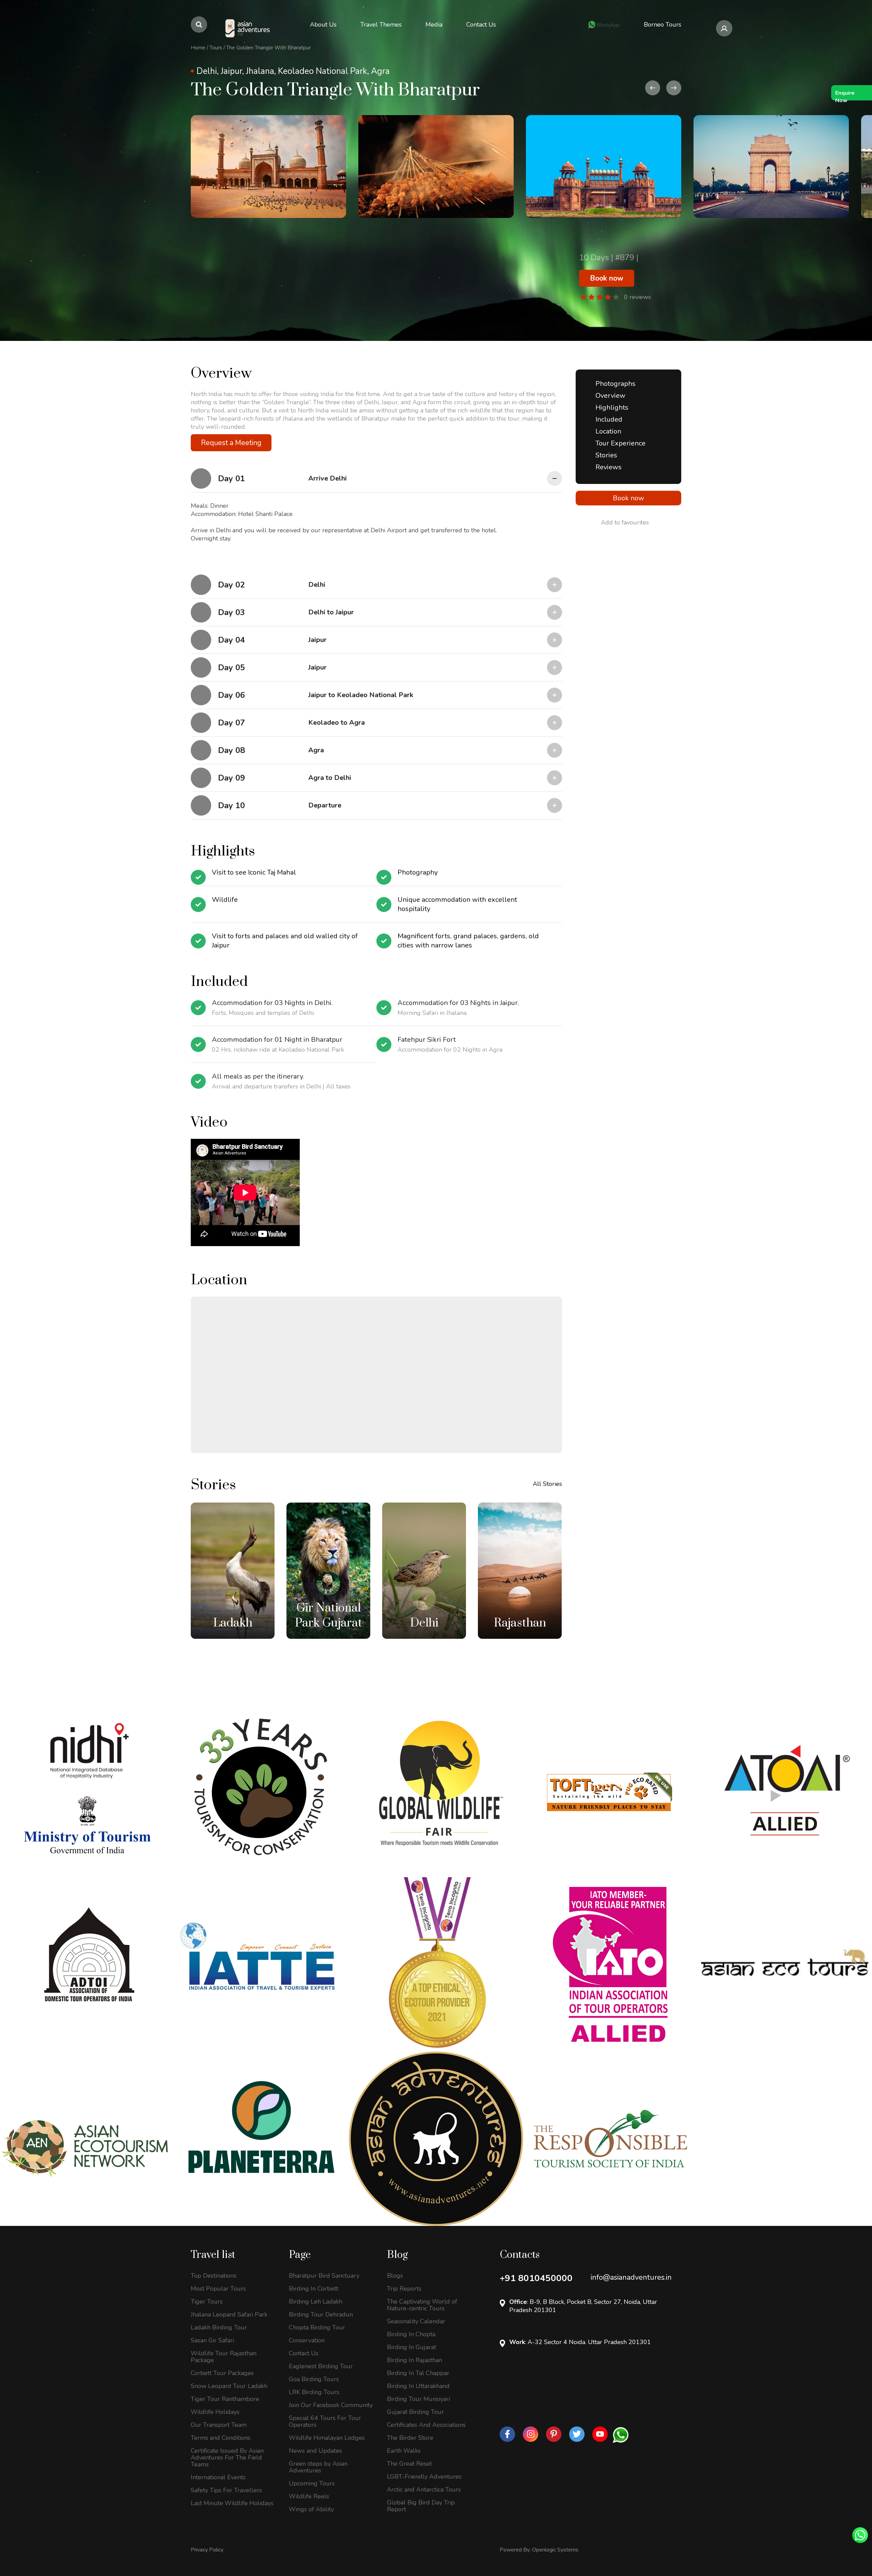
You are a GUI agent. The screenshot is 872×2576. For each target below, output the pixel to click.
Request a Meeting (231, 443)
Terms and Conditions (221, 2438)
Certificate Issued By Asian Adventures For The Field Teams (227, 2457)
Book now (607, 278)
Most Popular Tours (218, 2289)
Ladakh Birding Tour (219, 2327)
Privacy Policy (207, 2550)
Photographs (616, 384)
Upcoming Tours (312, 2483)
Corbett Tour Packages (222, 2373)
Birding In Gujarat (411, 2347)
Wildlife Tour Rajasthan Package (224, 2357)
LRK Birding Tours (314, 2392)
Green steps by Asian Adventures (318, 2467)
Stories (606, 455)
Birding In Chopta (411, 2334)
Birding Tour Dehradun (321, 2314)
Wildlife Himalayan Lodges (327, 2438)
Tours (216, 48)
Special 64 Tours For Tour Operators (325, 2421)
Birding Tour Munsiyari (418, 2399)
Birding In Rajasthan (415, 2360)
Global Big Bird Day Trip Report (421, 2506)
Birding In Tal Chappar (418, 2373)
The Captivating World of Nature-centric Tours (422, 2305)
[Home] (248, 28)
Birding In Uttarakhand (418, 2386)
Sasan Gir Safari (212, 2340)
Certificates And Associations (426, 2425)
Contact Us (304, 2353)
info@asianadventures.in (631, 2277)
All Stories (547, 1484)
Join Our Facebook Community (331, 2405)
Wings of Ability (311, 2509)
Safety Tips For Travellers (226, 2490)
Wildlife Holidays (215, 2412)
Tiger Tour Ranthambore (225, 2399)
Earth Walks (404, 2451)
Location (608, 431)
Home (198, 48)
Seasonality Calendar (416, 2321)
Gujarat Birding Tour (415, 2412)
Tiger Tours (207, 2302)
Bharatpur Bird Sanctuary (324, 2276)
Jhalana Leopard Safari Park (229, 2314)
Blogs (395, 2276)
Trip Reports (404, 2289)
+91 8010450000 (536, 2278)
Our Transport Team (219, 2425)
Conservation (307, 2340)
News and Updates (315, 2451)
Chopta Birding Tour (317, 2327)
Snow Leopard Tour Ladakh (229, 2386)
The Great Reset (409, 2464)
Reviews (609, 467)
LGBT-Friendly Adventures (424, 2477)
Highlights (612, 407)
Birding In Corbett (314, 2289)
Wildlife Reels (309, 2496)
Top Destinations (214, 2276)
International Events (218, 2477)
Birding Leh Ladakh (316, 2302)
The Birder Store (410, 2438)
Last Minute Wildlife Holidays (232, 2503)
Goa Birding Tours (314, 2379)
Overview (610, 396)
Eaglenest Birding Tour (321, 2366)
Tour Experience (620, 443)
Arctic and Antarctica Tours (424, 2489)
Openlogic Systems (555, 2550)
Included (609, 419)
